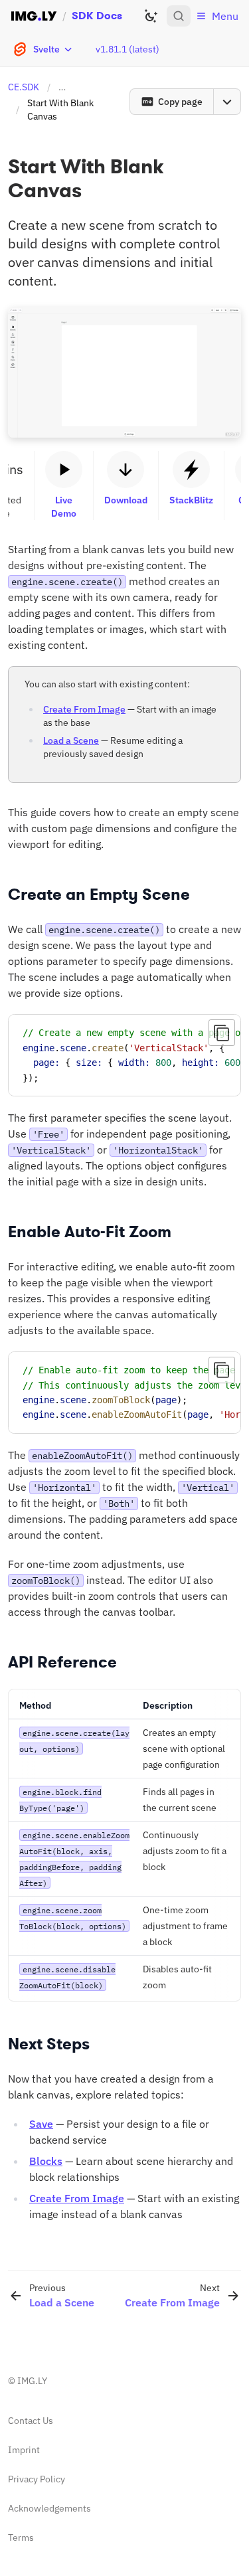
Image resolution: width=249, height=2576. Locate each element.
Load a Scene (71, 740)
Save (41, 2124)
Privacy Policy (37, 2479)
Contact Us (31, 2421)
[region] (124, 1055)
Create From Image (84, 709)
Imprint (24, 2450)
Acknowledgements (49, 2508)
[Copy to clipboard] (222, 1033)
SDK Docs (97, 16)
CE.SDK (24, 87)
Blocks (46, 2161)
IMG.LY (32, 2381)
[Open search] (179, 16)
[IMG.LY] (34, 16)
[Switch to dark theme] (151, 16)
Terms (21, 2537)
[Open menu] (227, 102)
